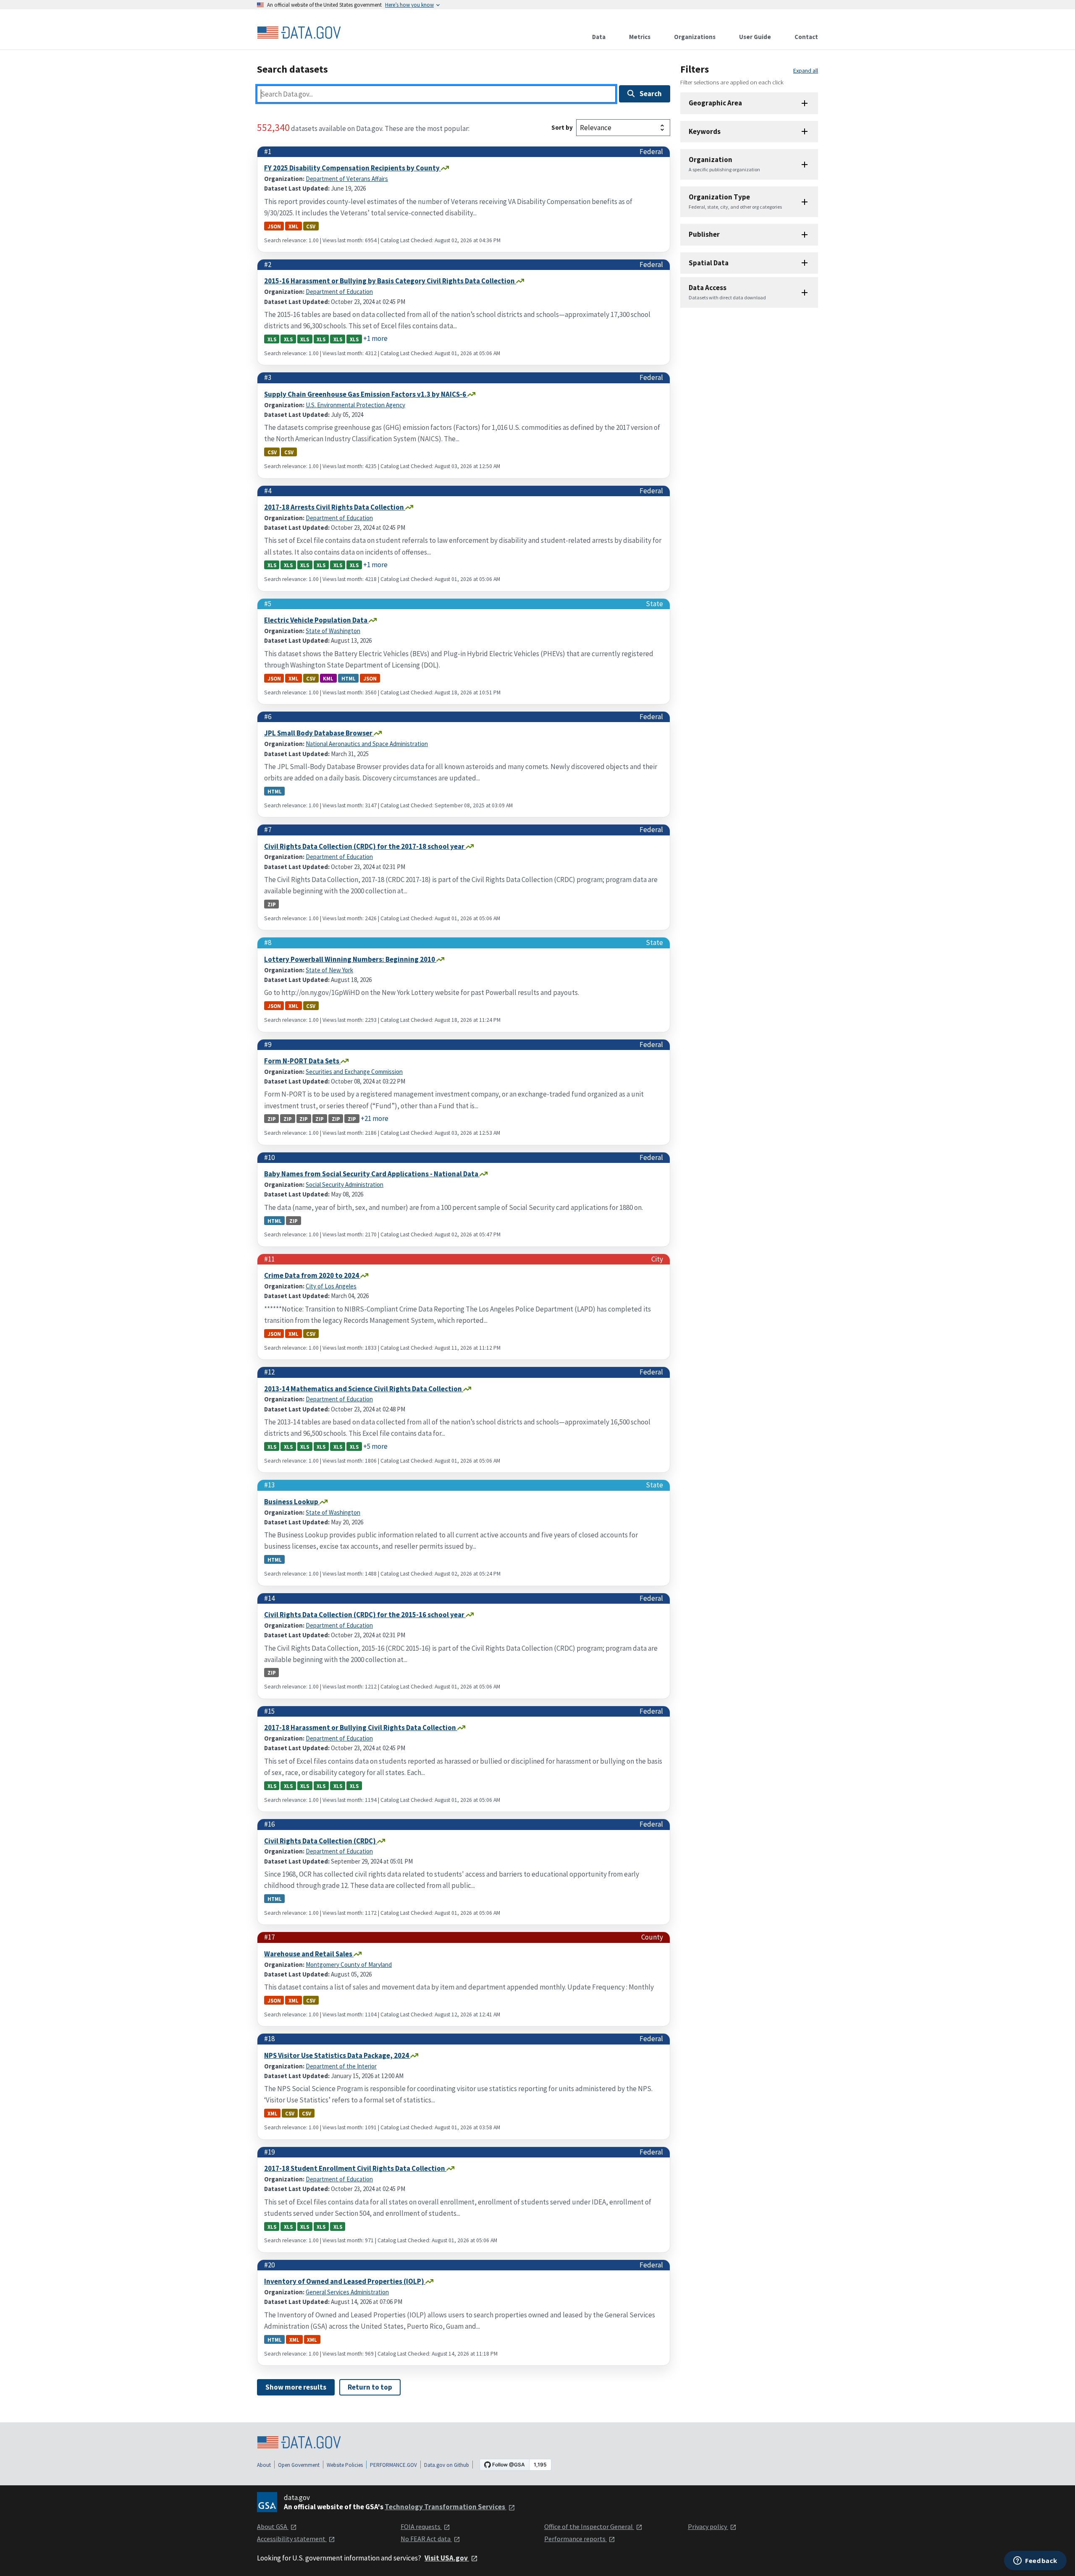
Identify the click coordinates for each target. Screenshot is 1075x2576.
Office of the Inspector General (589, 2526)
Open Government (299, 2465)
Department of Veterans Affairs (347, 179)
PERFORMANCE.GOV (393, 2465)
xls (272, 339)
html (349, 678)
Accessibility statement (292, 2539)
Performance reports (576, 2539)
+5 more (375, 1446)
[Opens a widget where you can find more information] (1035, 2561)
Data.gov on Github (447, 2465)
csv (311, 226)
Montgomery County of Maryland (349, 1965)
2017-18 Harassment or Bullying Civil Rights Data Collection (361, 1728)
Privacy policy (708, 2526)
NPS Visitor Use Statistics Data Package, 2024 (337, 2055)
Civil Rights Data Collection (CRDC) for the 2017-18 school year (365, 846)
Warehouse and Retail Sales (309, 1954)
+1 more (375, 338)
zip (272, 904)
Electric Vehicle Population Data (316, 620)
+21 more (375, 1118)
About (264, 2465)
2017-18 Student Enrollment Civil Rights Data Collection (355, 2168)
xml (294, 226)
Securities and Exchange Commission (354, 1072)
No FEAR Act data (426, 2539)
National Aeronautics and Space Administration (367, 744)
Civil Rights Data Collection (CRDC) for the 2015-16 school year (365, 1615)
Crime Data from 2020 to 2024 (312, 1275)
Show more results (296, 2387)
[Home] (299, 33)
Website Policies (345, 2465)
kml (328, 678)
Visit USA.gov (447, 2558)
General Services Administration (347, 2292)
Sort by (562, 127)
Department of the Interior (341, 2066)
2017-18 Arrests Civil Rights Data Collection (335, 507)
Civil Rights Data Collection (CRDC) (321, 1841)
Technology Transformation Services (446, 2507)
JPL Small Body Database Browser (319, 733)
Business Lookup (292, 1502)
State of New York (329, 970)
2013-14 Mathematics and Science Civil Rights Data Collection (364, 1389)
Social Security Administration (345, 1185)
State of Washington (333, 631)
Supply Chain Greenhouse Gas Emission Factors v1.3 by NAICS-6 (366, 394)
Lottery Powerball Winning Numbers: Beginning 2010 (350, 959)
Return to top (370, 2387)
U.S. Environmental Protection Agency (355, 405)
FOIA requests (421, 2526)
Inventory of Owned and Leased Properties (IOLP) (345, 2281)
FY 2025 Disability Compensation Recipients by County (353, 168)
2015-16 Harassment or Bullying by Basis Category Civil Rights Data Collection (390, 281)
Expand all (806, 71)
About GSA (273, 2526)
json (274, 226)
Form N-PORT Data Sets (302, 1061)
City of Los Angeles (331, 1286)
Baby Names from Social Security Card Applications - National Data (372, 1174)
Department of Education (339, 292)
